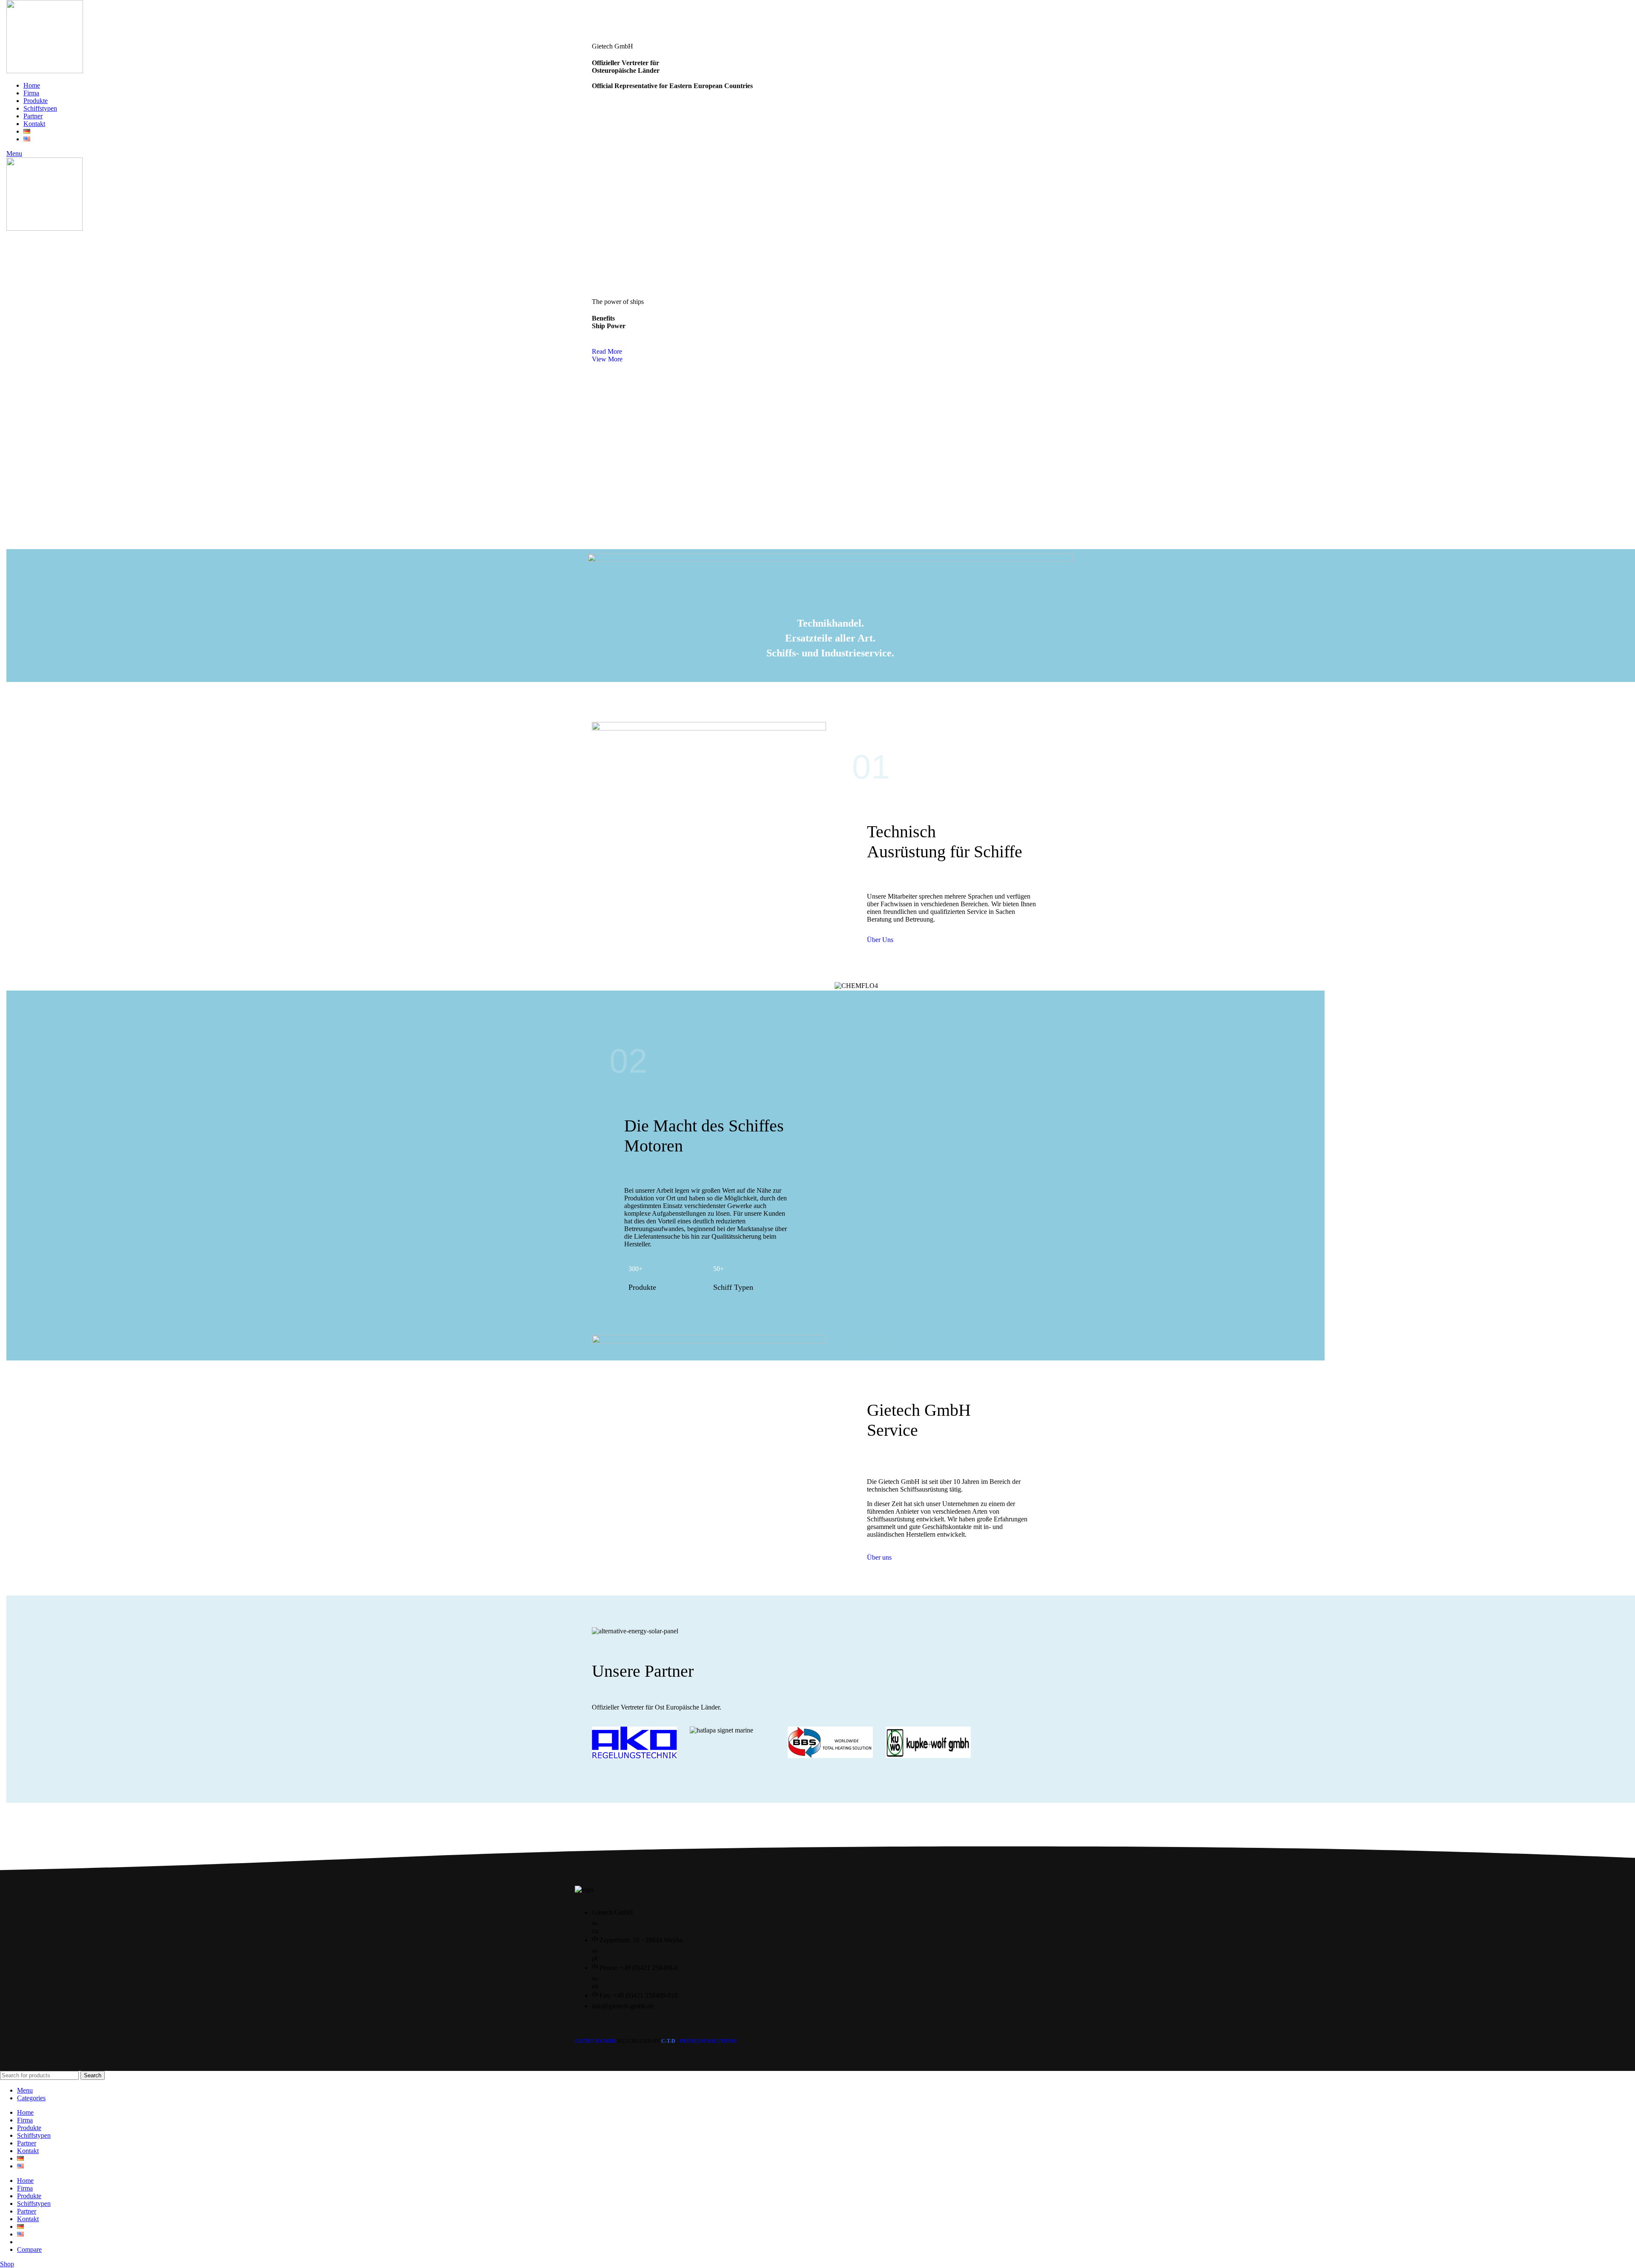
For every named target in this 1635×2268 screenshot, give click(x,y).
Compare (29, 2249)
